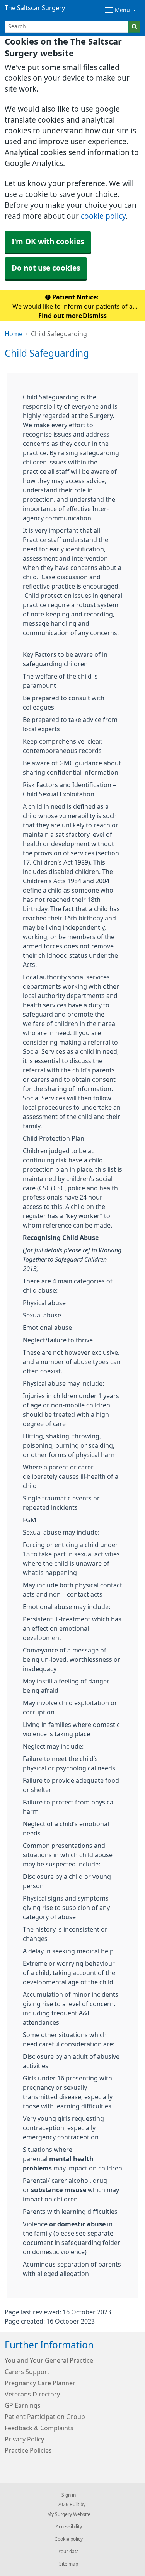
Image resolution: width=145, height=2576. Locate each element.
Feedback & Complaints (39, 2428)
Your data (69, 2552)
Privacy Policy (24, 2439)
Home (14, 334)
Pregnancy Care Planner (40, 2383)
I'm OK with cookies (48, 242)
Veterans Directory (32, 2394)
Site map (69, 2564)
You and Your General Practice (49, 2360)
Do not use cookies (46, 268)
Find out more (60, 316)
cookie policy (103, 216)
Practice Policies (28, 2450)
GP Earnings (23, 2405)
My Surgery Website (69, 2514)
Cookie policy (69, 2539)
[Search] (134, 27)
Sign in (69, 2495)
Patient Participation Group (45, 2417)
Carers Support (27, 2372)
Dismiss (95, 316)
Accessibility (69, 2527)
